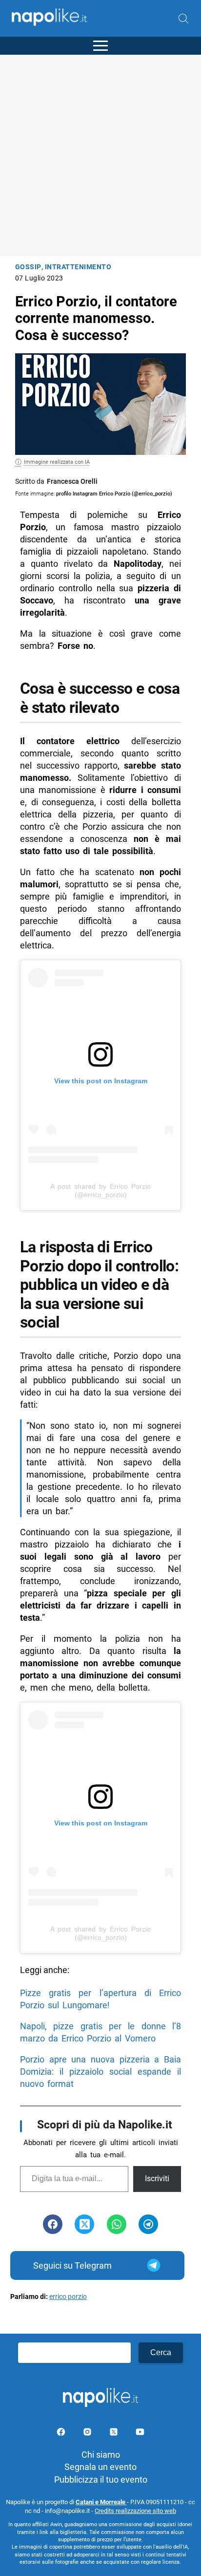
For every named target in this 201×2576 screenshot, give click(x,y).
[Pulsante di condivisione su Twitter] (84, 2224)
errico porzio (68, 2297)
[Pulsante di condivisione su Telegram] (148, 2224)
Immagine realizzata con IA (57, 462)
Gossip (28, 267)
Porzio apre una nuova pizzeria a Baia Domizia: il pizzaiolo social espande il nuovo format (100, 2072)
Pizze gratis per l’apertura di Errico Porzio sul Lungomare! (100, 1999)
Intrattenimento (78, 267)
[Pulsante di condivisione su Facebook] (53, 2224)
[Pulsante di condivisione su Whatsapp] (117, 2224)
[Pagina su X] (115, 2434)
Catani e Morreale (101, 2502)
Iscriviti (157, 2179)
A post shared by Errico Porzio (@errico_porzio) (100, 1191)
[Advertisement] (100, 155)
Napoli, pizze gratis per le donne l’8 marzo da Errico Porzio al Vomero (100, 2032)
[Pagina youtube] (140, 2434)
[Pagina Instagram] (88, 2434)
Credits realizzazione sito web (135, 2511)
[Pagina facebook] (62, 2434)
